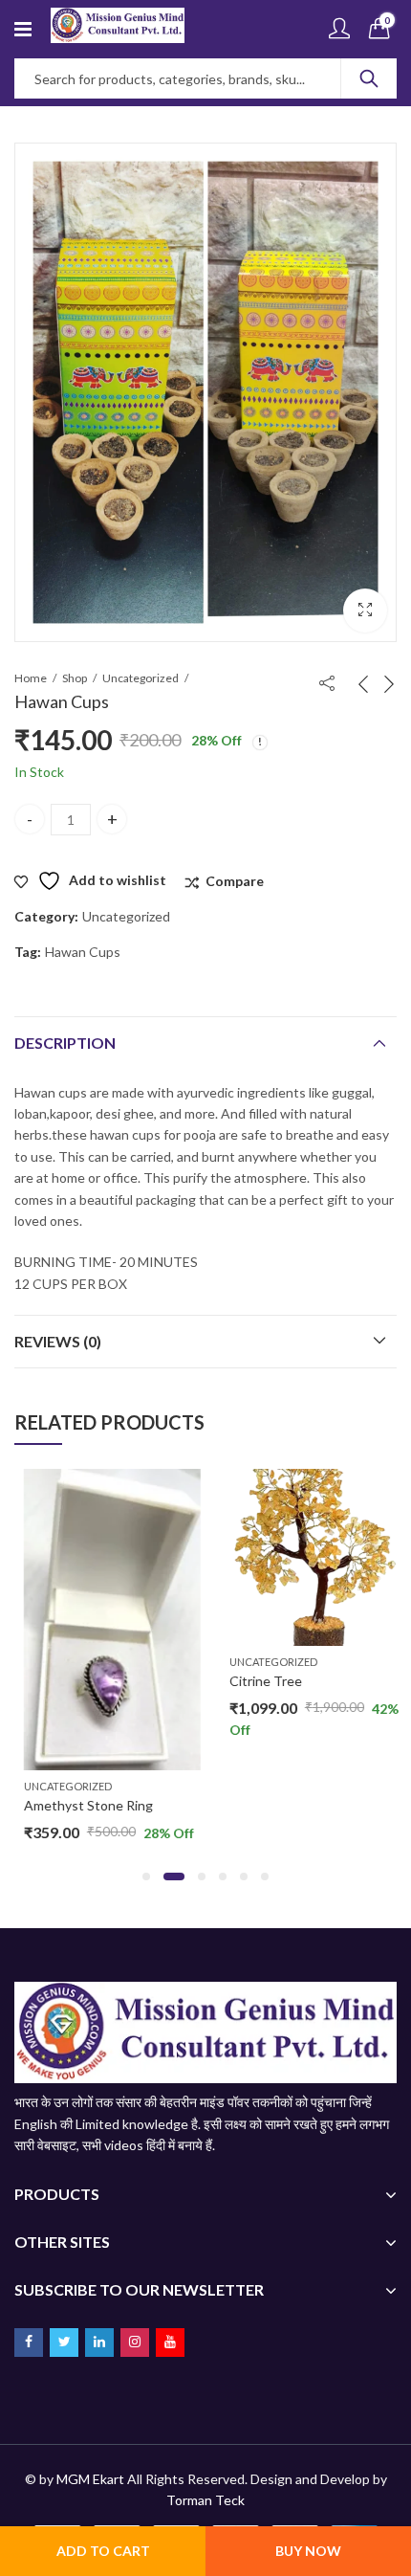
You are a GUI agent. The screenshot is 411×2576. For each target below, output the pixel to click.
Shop (75, 678)
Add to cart (103, 2551)
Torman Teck (205, 2500)
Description (65, 1043)
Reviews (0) (58, 1341)
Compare (235, 881)
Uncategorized (141, 678)
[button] (365, 611)
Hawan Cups (83, 952)
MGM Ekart (90, 2479)
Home (31, 678)
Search (369, 78)
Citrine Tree (256, 1681)
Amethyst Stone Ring (79, 1805)
